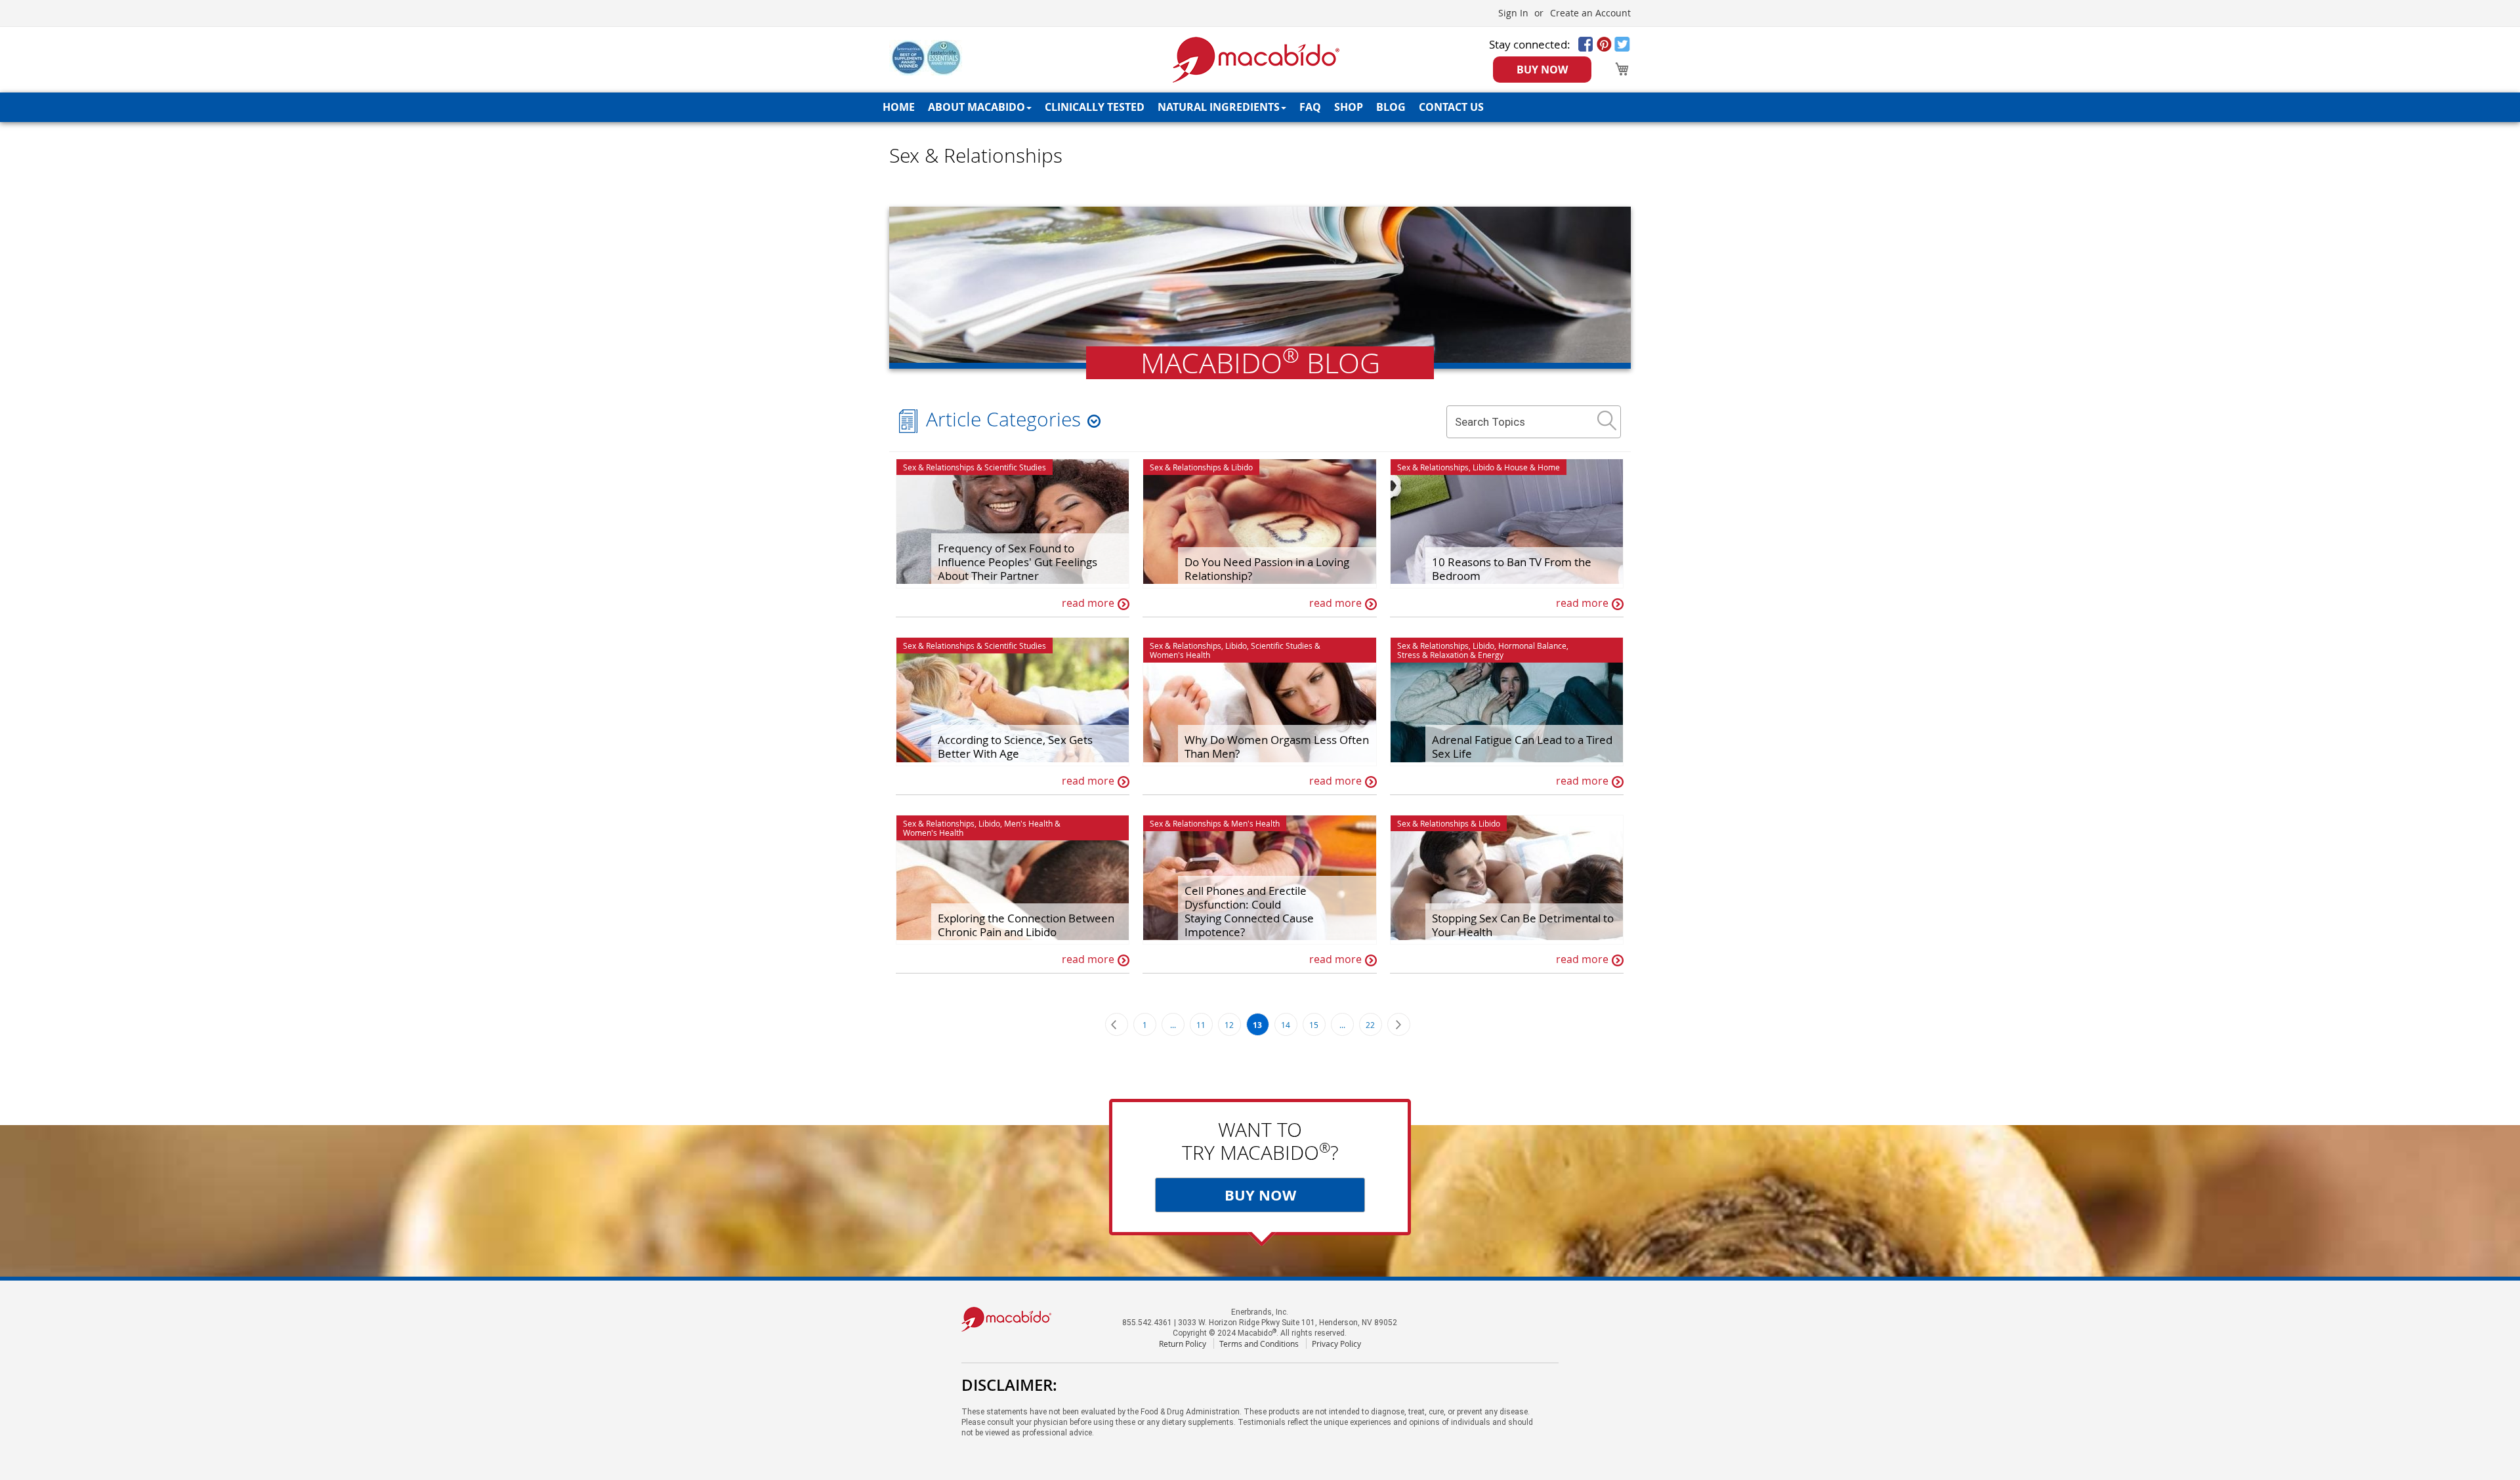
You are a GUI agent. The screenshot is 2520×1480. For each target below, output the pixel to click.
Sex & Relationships (939, 467)
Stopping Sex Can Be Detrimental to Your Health (1523, 925)
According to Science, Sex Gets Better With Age (1015, 747)
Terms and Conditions (1259, 1344)
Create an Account (1590, 13)
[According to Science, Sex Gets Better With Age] (1013, 702)
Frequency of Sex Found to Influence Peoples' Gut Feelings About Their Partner (1018, 562)
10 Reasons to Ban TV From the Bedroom (1512, 569)
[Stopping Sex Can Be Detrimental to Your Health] (1507, 880)
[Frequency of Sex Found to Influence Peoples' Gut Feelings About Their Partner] (1013, 524)
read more (1088, 603)
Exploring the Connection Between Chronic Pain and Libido (1026, 925)
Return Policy (1183, 1344)
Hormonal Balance (1532, 646)
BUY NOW (1542, 70)
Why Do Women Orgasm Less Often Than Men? (1277, 747)
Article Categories (1003, 419)
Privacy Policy (1336, 1344)
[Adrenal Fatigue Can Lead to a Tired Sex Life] (1507, 702)
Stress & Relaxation (1433, 655)
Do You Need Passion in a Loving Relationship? (1267, 569)
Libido (1242, 467)
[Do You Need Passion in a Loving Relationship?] (1259, 524)
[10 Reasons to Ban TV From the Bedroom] (1507, 524)
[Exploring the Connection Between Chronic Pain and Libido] (1013, 880)
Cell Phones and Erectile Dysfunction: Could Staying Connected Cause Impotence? (1249, 911)
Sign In (1513, 13)
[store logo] (1256, 60)
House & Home (1532, 467)
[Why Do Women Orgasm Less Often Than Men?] (1259, 702)
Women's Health (1180, 655)
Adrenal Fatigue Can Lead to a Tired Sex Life (1522, 747)
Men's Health (1028, 823)
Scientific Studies (1015, 467)
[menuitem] (899, 107)
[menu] (1260, 107)
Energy (1491, 655)
